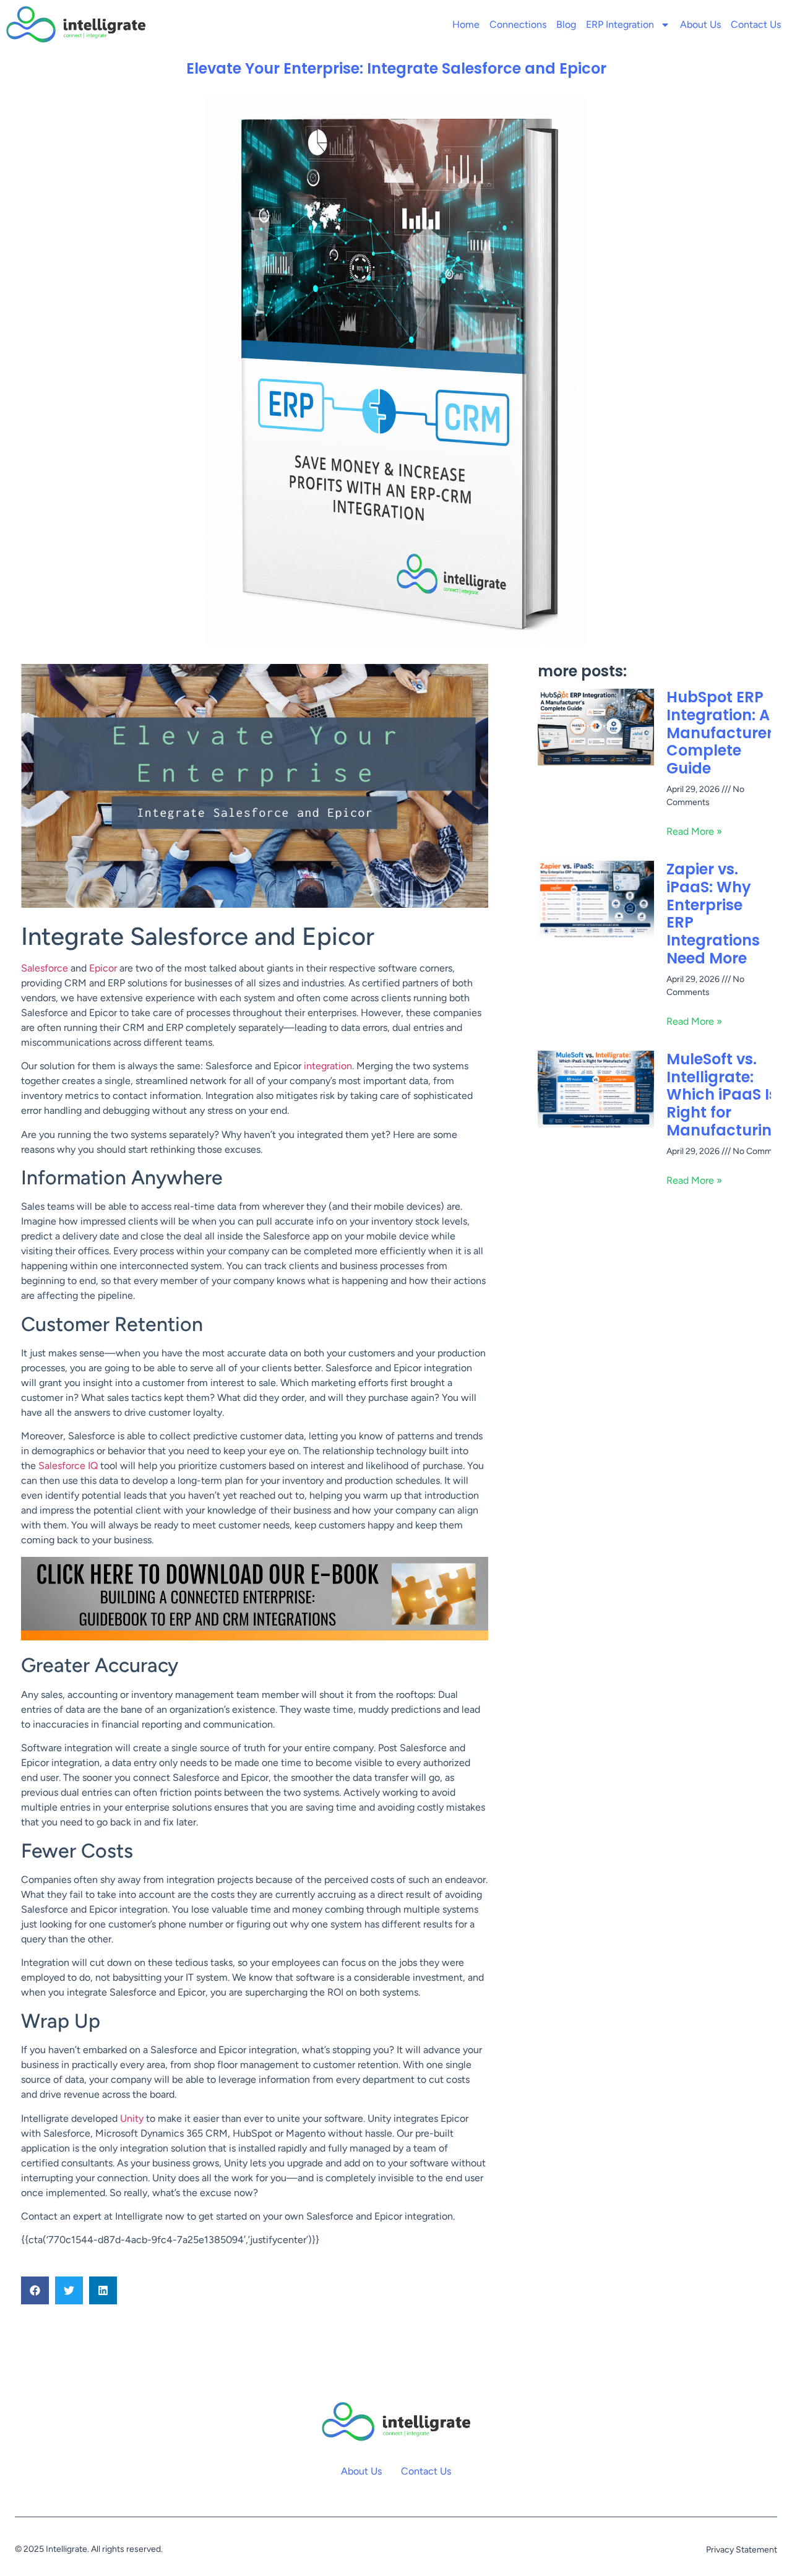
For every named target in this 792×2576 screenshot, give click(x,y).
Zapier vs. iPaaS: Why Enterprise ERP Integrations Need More (713, 914)
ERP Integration (620, 24)
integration (328, 1066)
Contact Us (756, 24)
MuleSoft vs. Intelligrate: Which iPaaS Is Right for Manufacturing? (728, 1095)
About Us (700, 24)
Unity (133, 2118)
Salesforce (45, 968)
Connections (518, 24)
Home (466, 24)
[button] (35, 2290)
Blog (566, 24)
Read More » (694, 831)
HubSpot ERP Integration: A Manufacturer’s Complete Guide (726, 733)
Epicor (103, 968)
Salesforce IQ (68, 1466)
